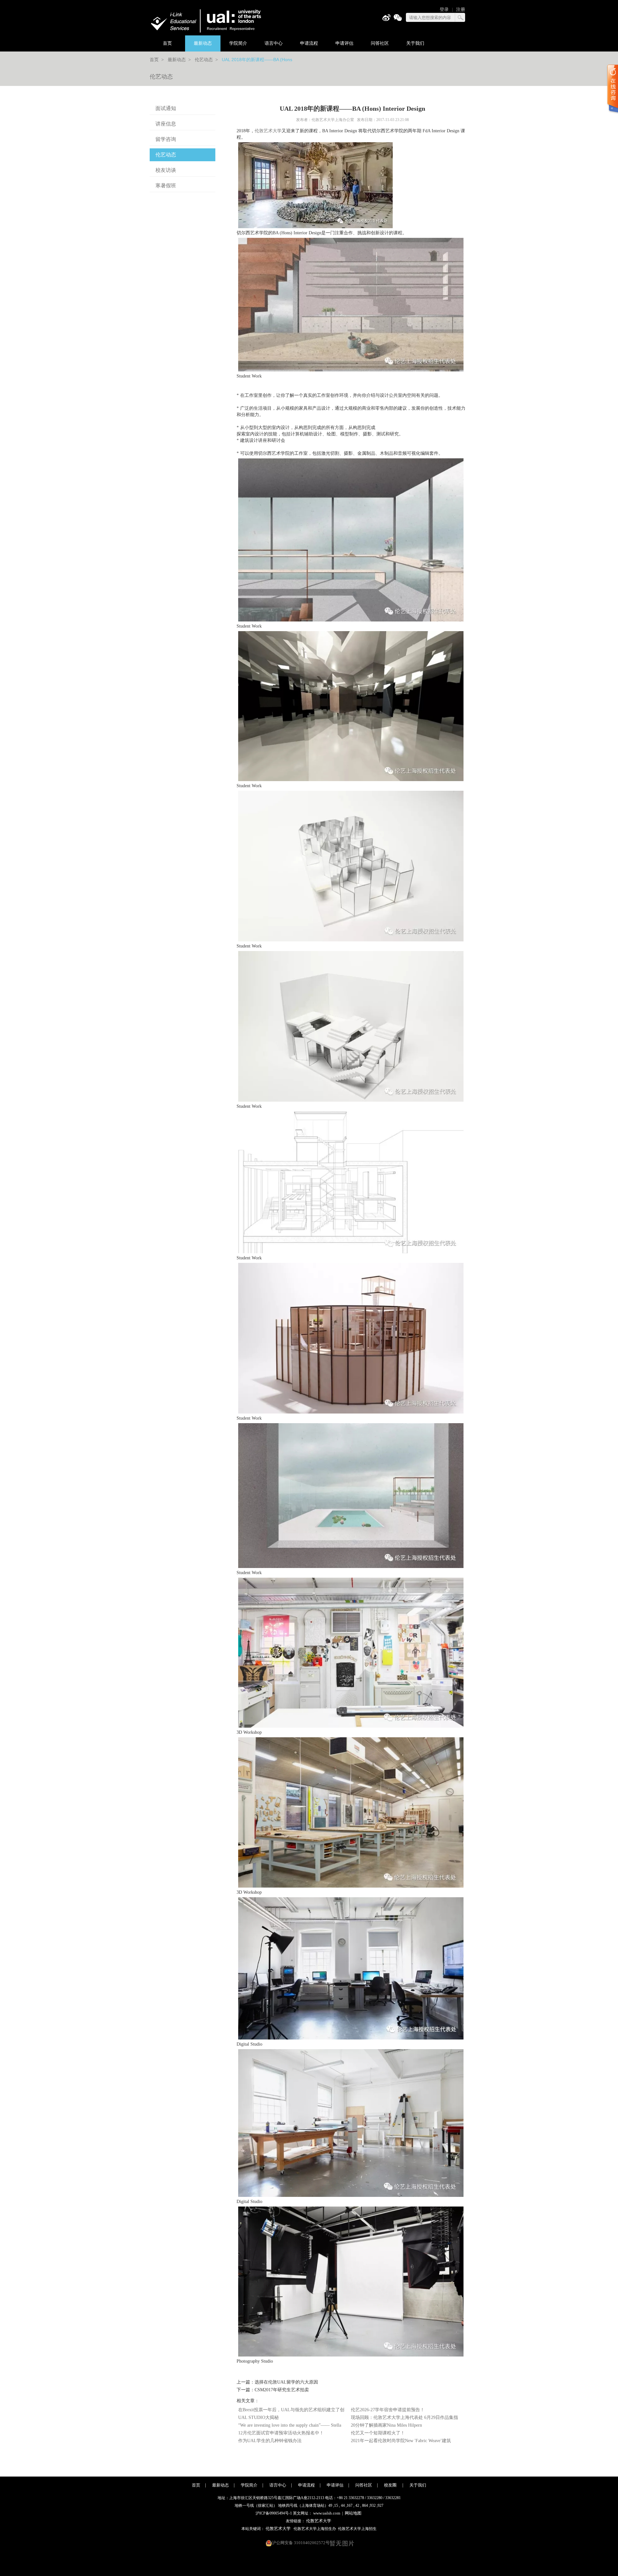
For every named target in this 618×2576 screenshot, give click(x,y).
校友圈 (391, 2485)
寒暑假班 (166, 186)
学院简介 (238, 43)
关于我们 (415, 43)
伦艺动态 (204, 60)
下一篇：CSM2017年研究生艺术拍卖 (273, 2390)
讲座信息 (166, 124)
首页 (167, 43)
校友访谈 (166, 170)
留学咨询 (166, 139)
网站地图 (353, 2513)
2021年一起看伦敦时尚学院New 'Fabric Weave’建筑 (401, 2441)
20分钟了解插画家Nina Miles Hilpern (386, 2425)
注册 (461, 9)
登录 (444, 9)
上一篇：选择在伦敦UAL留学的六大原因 (277, 2382)
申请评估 (344, 43)
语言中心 (274, 43)
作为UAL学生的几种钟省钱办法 (270, 2441)
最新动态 (203, 43)
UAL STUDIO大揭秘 (258, 2417)
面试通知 (166, 108)
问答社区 (380, 43)
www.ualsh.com (327, 2513)
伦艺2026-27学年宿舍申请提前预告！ (388, 2410)
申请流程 (309, 43)
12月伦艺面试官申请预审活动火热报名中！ (281, 2433)
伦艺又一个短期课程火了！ (378, 2433)
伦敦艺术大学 (268, 131)
